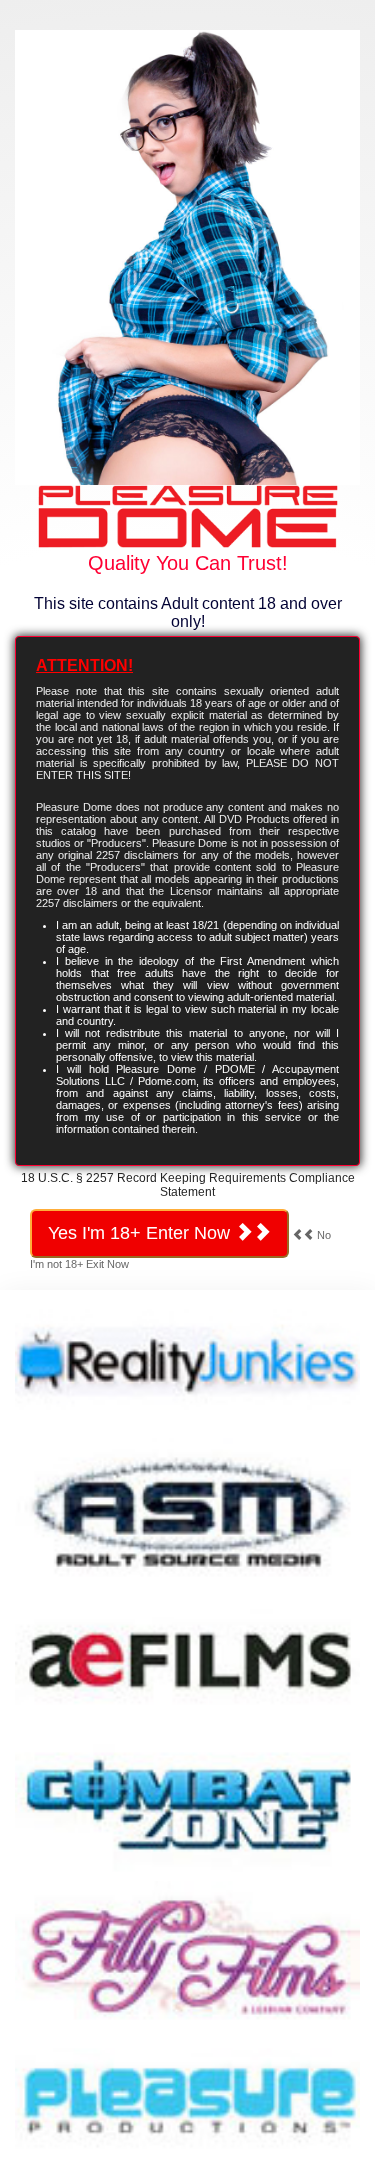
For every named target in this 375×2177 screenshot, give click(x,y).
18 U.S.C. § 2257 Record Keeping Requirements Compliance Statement (188, 1185)
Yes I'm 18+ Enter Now (141, 1233)
